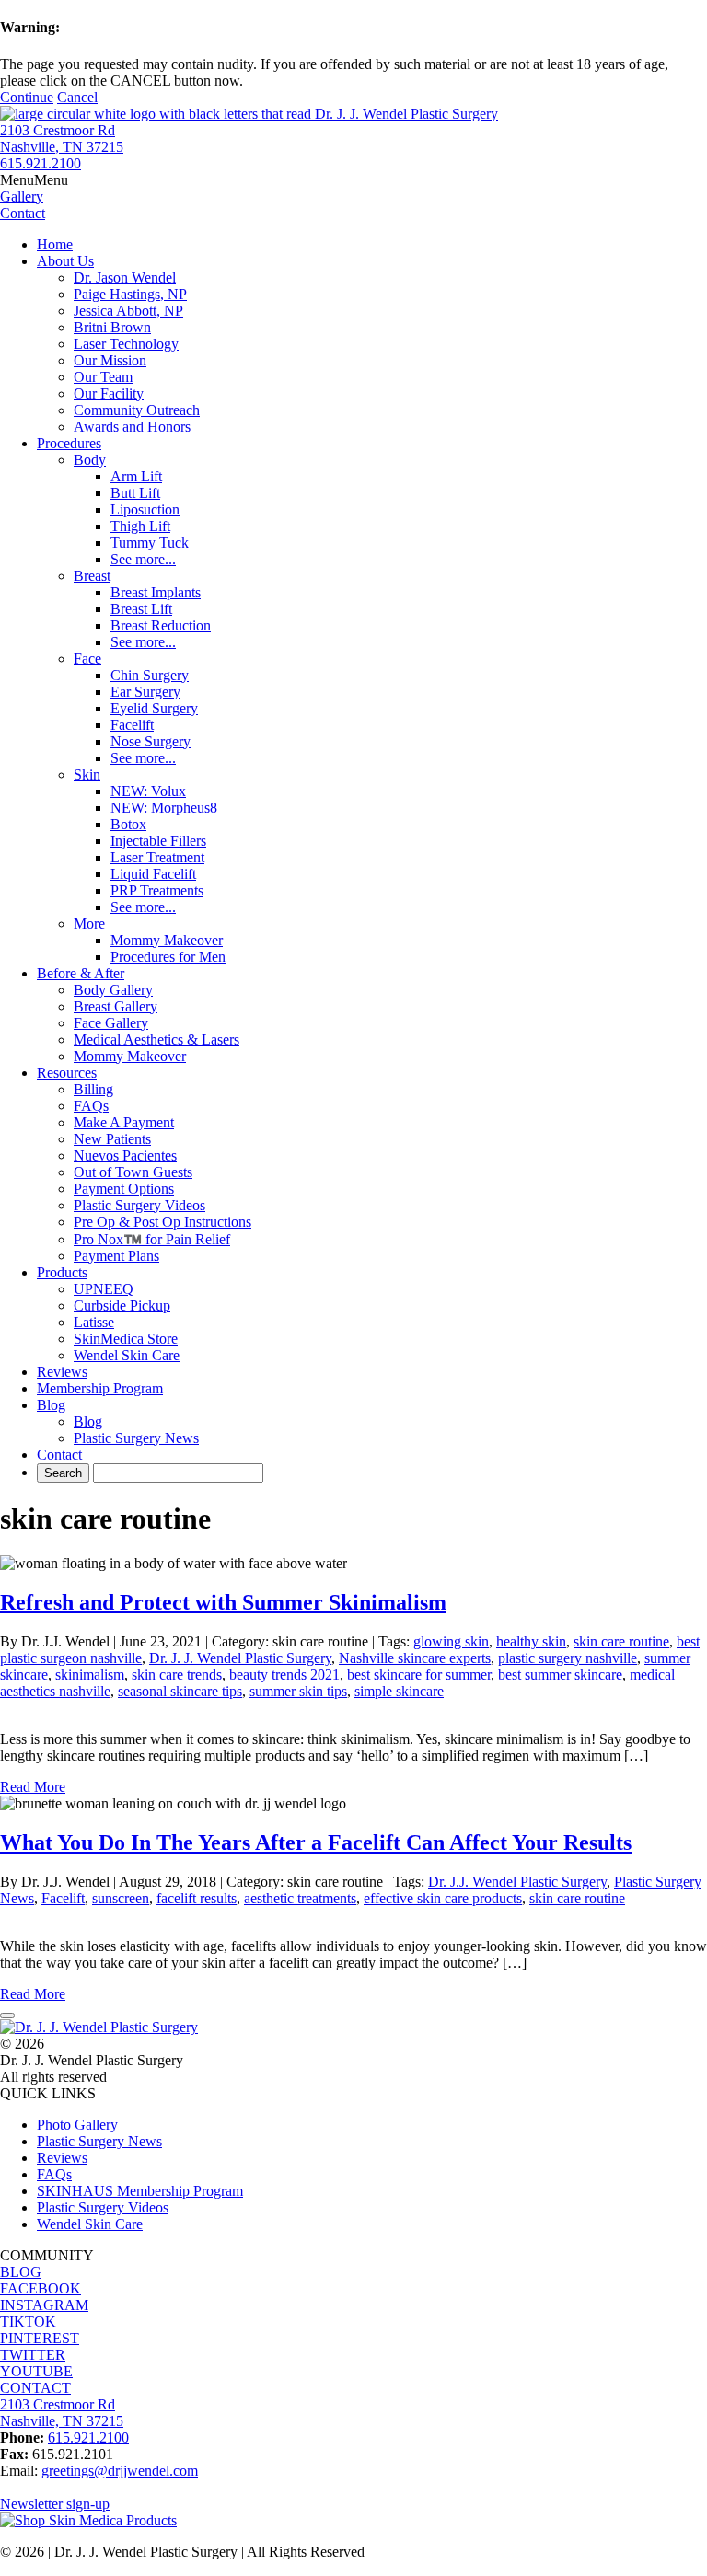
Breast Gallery (116, 1006)
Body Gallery (113, 990)
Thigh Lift (140, 526)
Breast (92, 576)
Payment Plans (116, 1256)
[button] (34, 180)
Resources (67, 1073)
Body (90, 460)
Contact (59, 1455)
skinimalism (90, 1675)
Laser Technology (126, 344)
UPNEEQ (104, 1289)
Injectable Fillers (158, 841)
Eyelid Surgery (154, 708)
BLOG (21, 2272)
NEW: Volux (148, 791)
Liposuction (145, 509)
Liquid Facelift (153, 874)
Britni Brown (112, 327)
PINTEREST (40, 2338)
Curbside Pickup (122, 1305)
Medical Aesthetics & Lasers (156, 1040)
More (89, 924)
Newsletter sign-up (55, 2504)
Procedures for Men (168, 957)
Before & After (81, 973)
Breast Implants (156, 592)
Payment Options (124, 1189)
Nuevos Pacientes (125, 1155)
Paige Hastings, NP (130, 294)
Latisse (94, 1322)
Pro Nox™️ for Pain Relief (152, 1239)
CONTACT (35, 2388)
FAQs (91, 1106)
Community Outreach (137, 410)
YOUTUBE (36, 2371)
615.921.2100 (41, 163)
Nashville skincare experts (415, 1658)
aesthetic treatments (300, 1898)
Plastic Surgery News (136, 1438)
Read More (33, 1787)
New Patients (112, 1139)
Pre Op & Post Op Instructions (162, 1222)
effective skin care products (443, 1898)
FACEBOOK (41, 2288)
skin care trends (177, 1675)
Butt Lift (135, 493)
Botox (128, 824)
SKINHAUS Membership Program (140, 2191)
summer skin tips (298, 1691)
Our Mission (110, 360)
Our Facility (109, 393)
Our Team (103, 377)
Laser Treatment (157, 857)
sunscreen (121, 1898)
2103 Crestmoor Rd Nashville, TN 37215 (62, 139)
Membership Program (100, 1388)
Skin (87, 774)
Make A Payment (124, 1122)
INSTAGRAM (44, 2305)
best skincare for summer (419, 1675)
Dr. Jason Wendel (125, 277)
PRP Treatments (157, 890)
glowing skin (451, 1641)
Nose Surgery (151, 741)
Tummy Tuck (150, 543)
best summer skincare (560, 1675)
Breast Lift (141, 609)
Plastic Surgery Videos (139, 1205)
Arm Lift (136, 476)
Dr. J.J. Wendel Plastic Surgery (517, 1882)
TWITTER (33, 2355)
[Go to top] (7, 2016)
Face (87, 658)
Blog (51, 1405)
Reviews (62, 1372)
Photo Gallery (77, 2125)
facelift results (197, 1898)
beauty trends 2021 (284, 1675)
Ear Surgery (145, 692)
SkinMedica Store (126, 1339)
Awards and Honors (132, 427)
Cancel (77, 97)
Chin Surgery (150, 675)
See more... (143, 559)
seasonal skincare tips (180, 1691)
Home (55, 244)
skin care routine (621, 1641)
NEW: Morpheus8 (164, 808)
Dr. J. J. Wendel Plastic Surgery (240, 1658)
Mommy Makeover (167, 940)
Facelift (132, 725)
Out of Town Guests (133, 1172)
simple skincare (399, 1691)
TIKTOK (28, 2322)
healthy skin (531, 1641)
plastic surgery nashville (568, 1658)
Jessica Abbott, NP (128, 311)
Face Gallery (111, 1023)
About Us (65, 261)
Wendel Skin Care (127, 1355)
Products (62, 1272)
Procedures (69, 443)
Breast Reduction (161, 625)
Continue (27, 97)
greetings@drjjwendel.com (120, 2471)
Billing (93, 1089)
